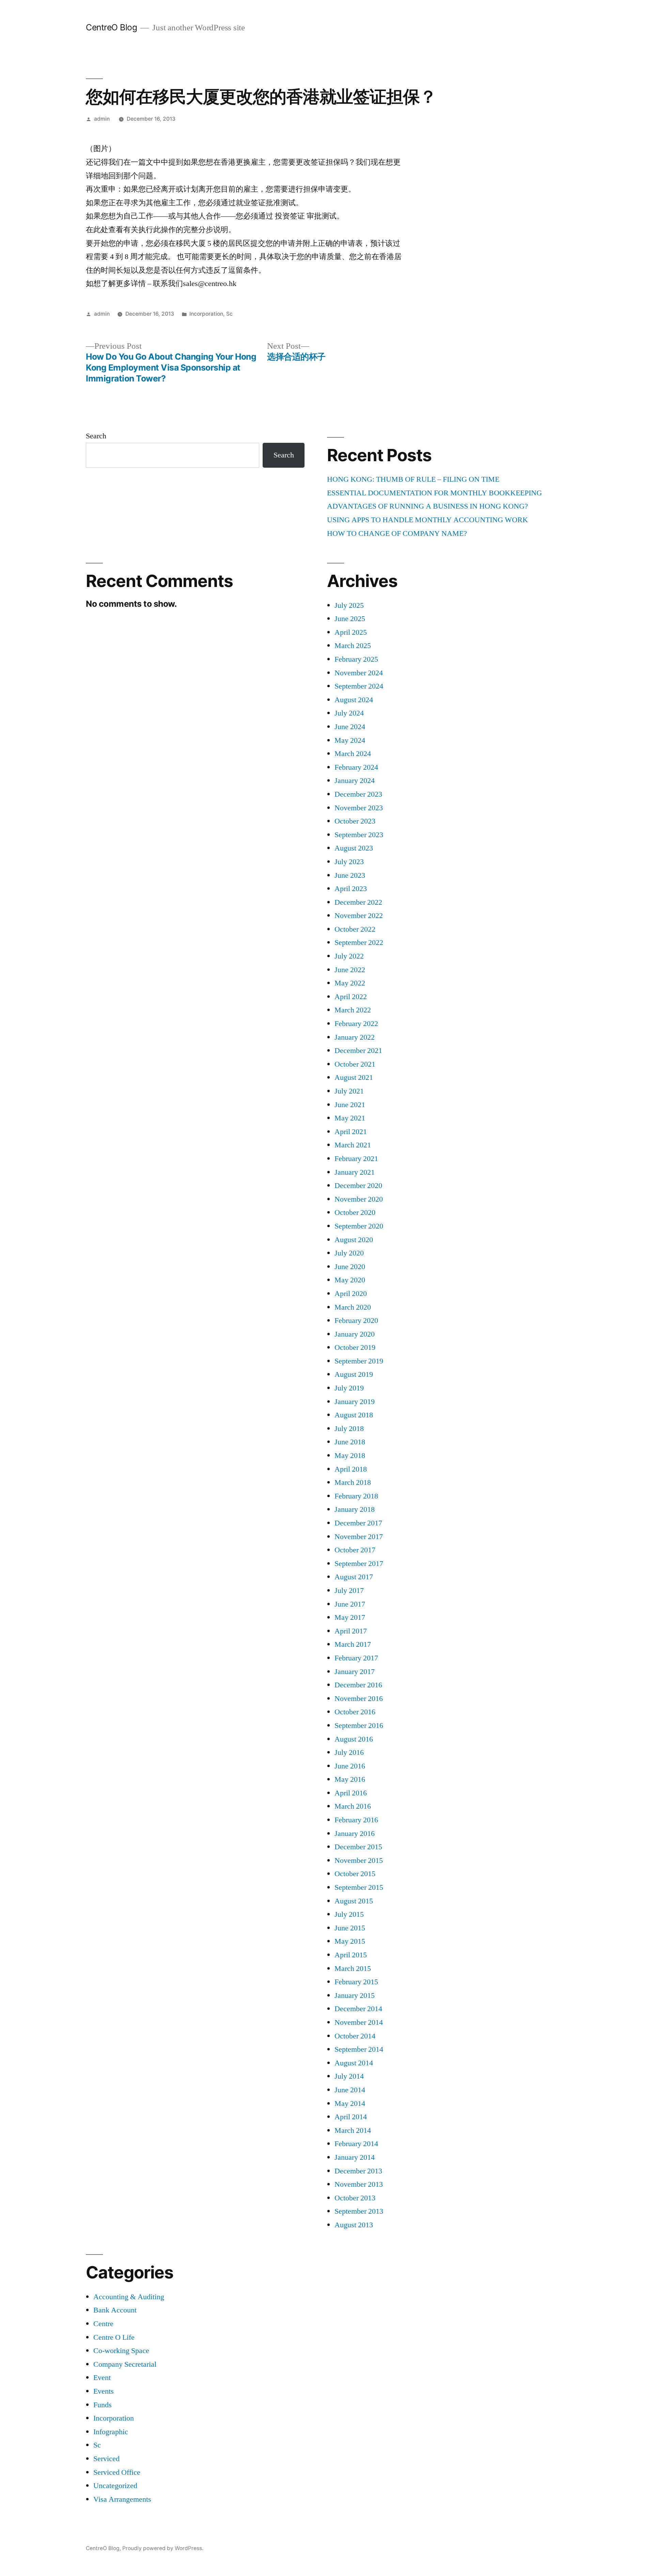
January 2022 (355, 1037)
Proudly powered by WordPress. (163, 2548)
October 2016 (355, 1712)
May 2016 (350, 1779)
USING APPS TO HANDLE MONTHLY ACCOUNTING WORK (427, 520)
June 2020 (350, 1267)
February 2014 (356, 2144)
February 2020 (356, 1321)
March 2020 (353, 1307)
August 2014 (354, 2063)
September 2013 (359, 2211)
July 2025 (349, 605)
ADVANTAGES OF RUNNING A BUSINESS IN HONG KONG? (427, 506)
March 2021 (353, 1145)
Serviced (106, 2459)
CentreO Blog (111, 27)
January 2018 (355, 1509)
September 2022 (359, 943)
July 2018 (349, 1429)
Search (96, 436)
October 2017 (355, 1550)
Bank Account (115, 2310)
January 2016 (355, 1834)
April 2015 (351, 1955)
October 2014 (355, 2036)
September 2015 (359, 1887)
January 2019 (355, 1402)
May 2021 (350, 1118)
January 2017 (355, 1672)
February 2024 (356, 767)
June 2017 (350, 1604)
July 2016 (349, 1752)
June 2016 (350, 1766)
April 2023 (351, 889)
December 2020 (358, 1186)
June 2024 (350, 727)
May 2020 (350, 1280)
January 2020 (355, 1334)
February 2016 (356, 1820)
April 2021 (351, 1132)
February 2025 (356, 659)
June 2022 (350, 970)
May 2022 (350, 983)
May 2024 (350, 740)
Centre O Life (114, 2337)
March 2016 (353, 1806)
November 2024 (359, 673)
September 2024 (359, 686)
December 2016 (358, 1685)
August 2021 (354, 1078)
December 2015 (358, 1847)
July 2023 (349, 862)
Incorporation (206, 314)
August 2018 (354, 1415)
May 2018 (350, 1456)
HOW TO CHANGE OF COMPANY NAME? (397, 533)
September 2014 (359, 2049)
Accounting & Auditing (129, 2297)
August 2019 (354, 1374)
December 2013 (358, 2171)
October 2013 (355, 2198)
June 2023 (350, 875)
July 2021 (349, 1091)
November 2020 (359, 1199)
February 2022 (356, 1024)
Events (104, 2391)
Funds (103, 2405)
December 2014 (358, 2009)
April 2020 (351, 1294)
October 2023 (355, 821)
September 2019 (359, 1361)
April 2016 (351, 1793)
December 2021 (358, 1051)
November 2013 (359, 2184)
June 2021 (350, 1105)
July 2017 (349, 1591)
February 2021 (356, 1159)
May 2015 (350, 1941)
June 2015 (350, 1928)
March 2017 (353, 1644)
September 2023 (359, 835)
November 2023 (359, 808)
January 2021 (355, 1172)
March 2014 (353, 2130)
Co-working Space (121, 2351)
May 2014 (350, 2104)
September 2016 (359, 1726)
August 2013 (354, 2225)
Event (102, 2378)
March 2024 (353, 754)
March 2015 (353, 1969)
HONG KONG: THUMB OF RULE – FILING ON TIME (413, 479)
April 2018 (351, 1469)
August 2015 (354, 1901)
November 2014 (359, 2022)
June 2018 (350, 1442)
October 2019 (355, 1347)
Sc (229, 314)
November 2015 (359, 1861)
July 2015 (349, 1914)
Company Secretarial (125, 2364)
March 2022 (353, 1010)
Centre (103, 2324)
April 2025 (351, 632)
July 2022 (349, 956)
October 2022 (355, 929)
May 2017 (350, 1617)
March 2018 (353, 1482)
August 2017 (354, 1577)
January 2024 (355, 781)
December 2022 (358, 902)
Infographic (111, 2432)
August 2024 (354, 700)
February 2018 (356, 1496)
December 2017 (358, 1523)
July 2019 (349, 1388)
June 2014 (350, 2090)
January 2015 (355, 1995)
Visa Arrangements (122, 2499)
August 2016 (354, 1739)
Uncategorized (115, 2486)
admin (102, 119)
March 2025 (353, 646)
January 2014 (355, 2157)
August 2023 (354, 848)
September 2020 (359, 1226)
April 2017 (351, 1631)
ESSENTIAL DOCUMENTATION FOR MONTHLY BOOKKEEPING (434, 493)
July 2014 (349, 2076)
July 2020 (349, 1253)
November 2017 (359, 1537)
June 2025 (350, 619)
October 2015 (355, 1874)
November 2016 (359, 1699)
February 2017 (356, 1658)
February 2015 (356, 1982)
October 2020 (355, 1212)
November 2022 (359, 916)
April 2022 (351, 997)
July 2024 (349, 713)
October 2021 (355, 1064)
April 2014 (351, 2117)
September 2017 (359, 1564)
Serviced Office (117, 2472)
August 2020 (354, 1240)
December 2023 (358, 794)
